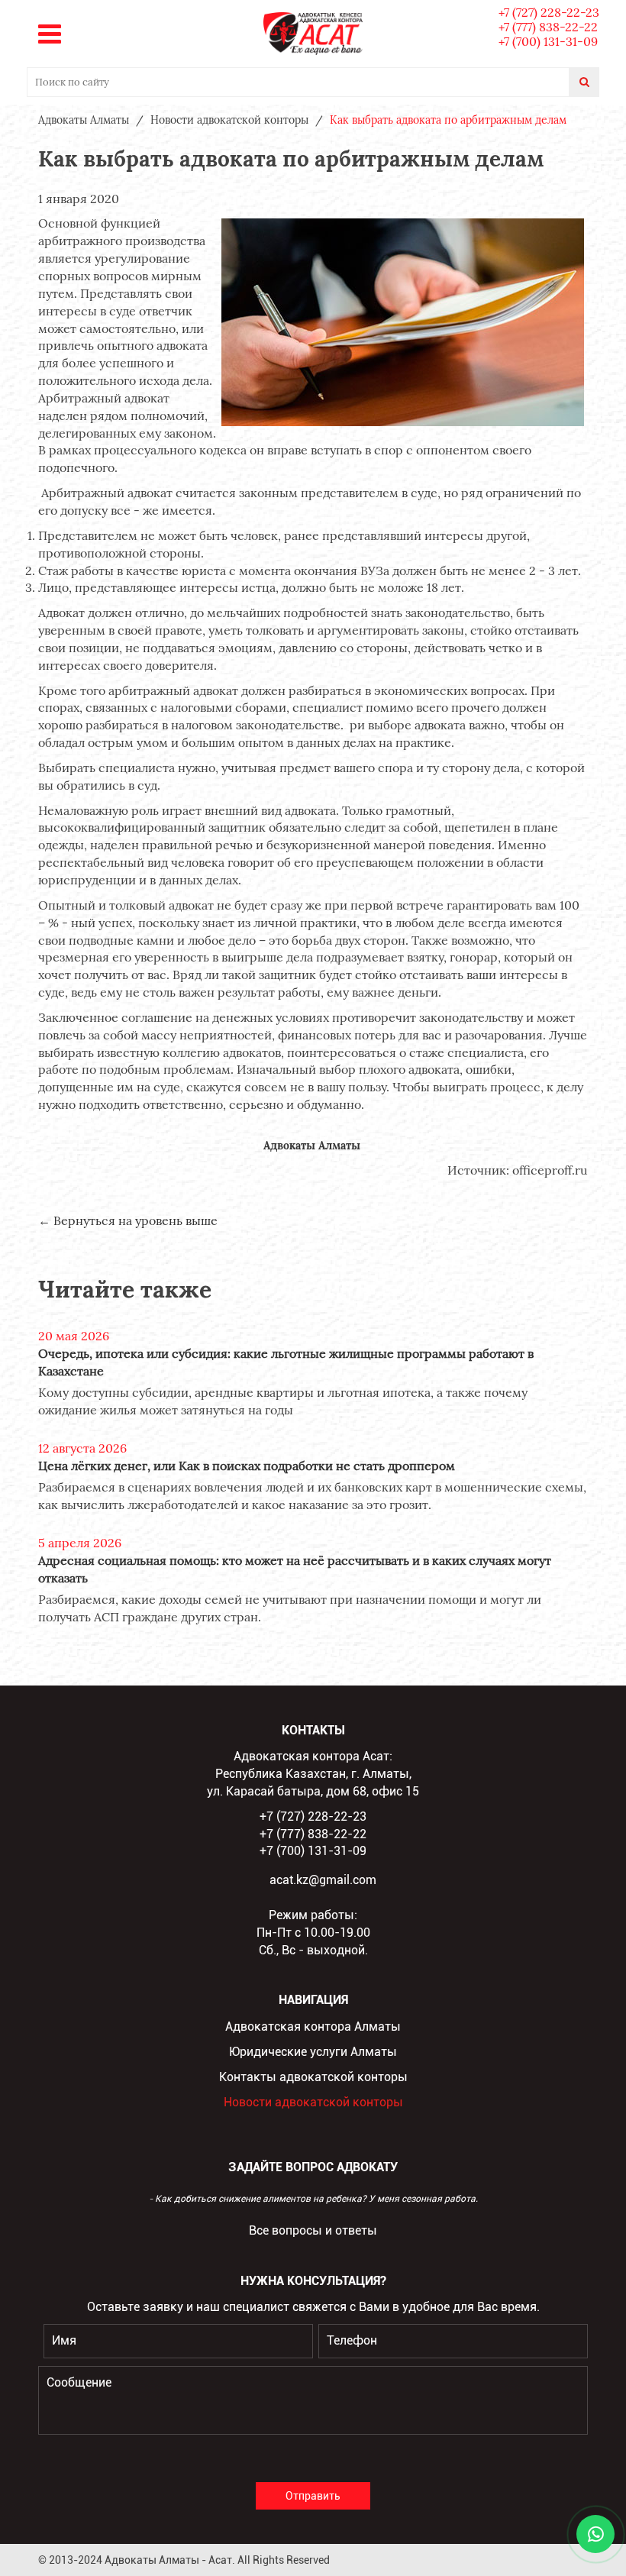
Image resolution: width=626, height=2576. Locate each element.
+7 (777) (548, 27)
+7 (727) (549, 12)
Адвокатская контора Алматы (313, 2027)
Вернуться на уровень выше (136, 1220)
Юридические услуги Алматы (313, 2052)
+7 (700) (548, 41)
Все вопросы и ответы (313, 2230)
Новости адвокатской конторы (313, 2102)
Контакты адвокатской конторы (313, 2077)
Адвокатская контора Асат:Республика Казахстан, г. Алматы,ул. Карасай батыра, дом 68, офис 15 (313, 1774)
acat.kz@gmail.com (323, 1880)
